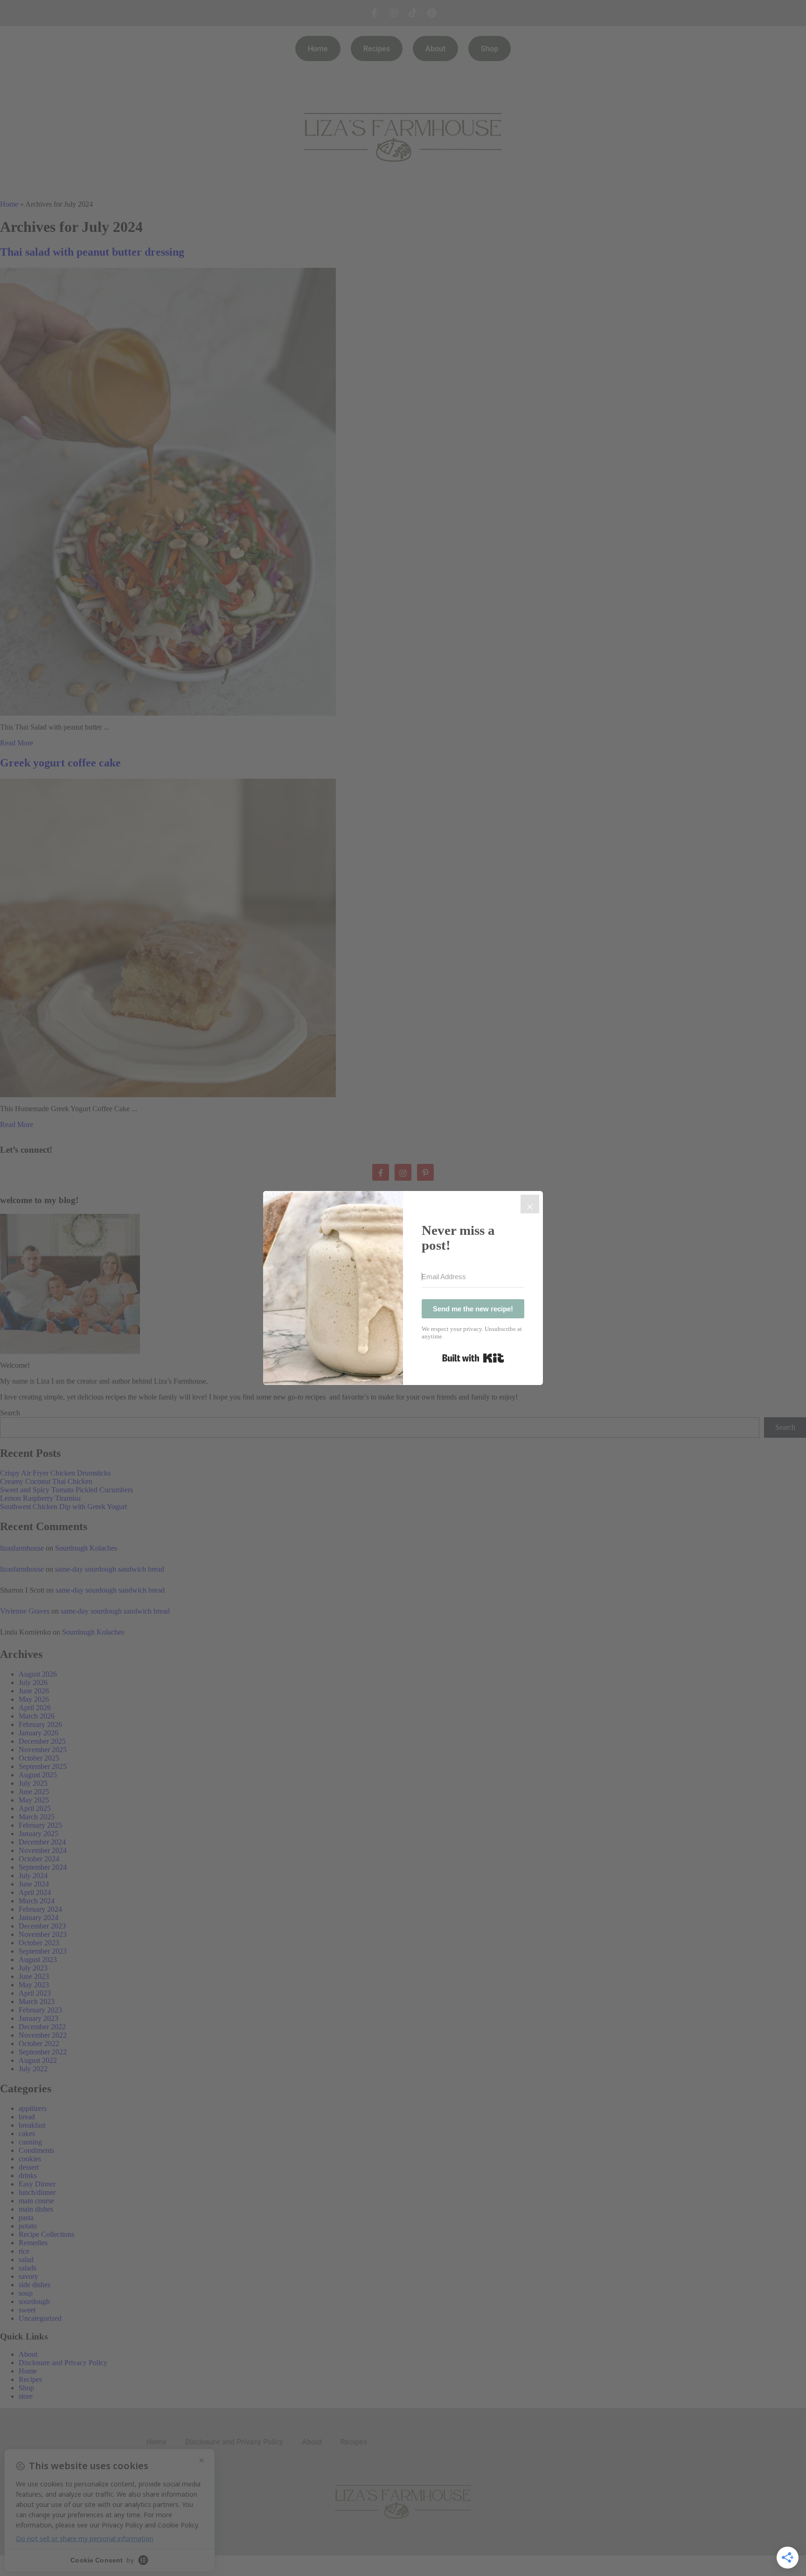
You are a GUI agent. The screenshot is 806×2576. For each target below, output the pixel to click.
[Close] (530, 1204)
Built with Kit (473, 1358)
